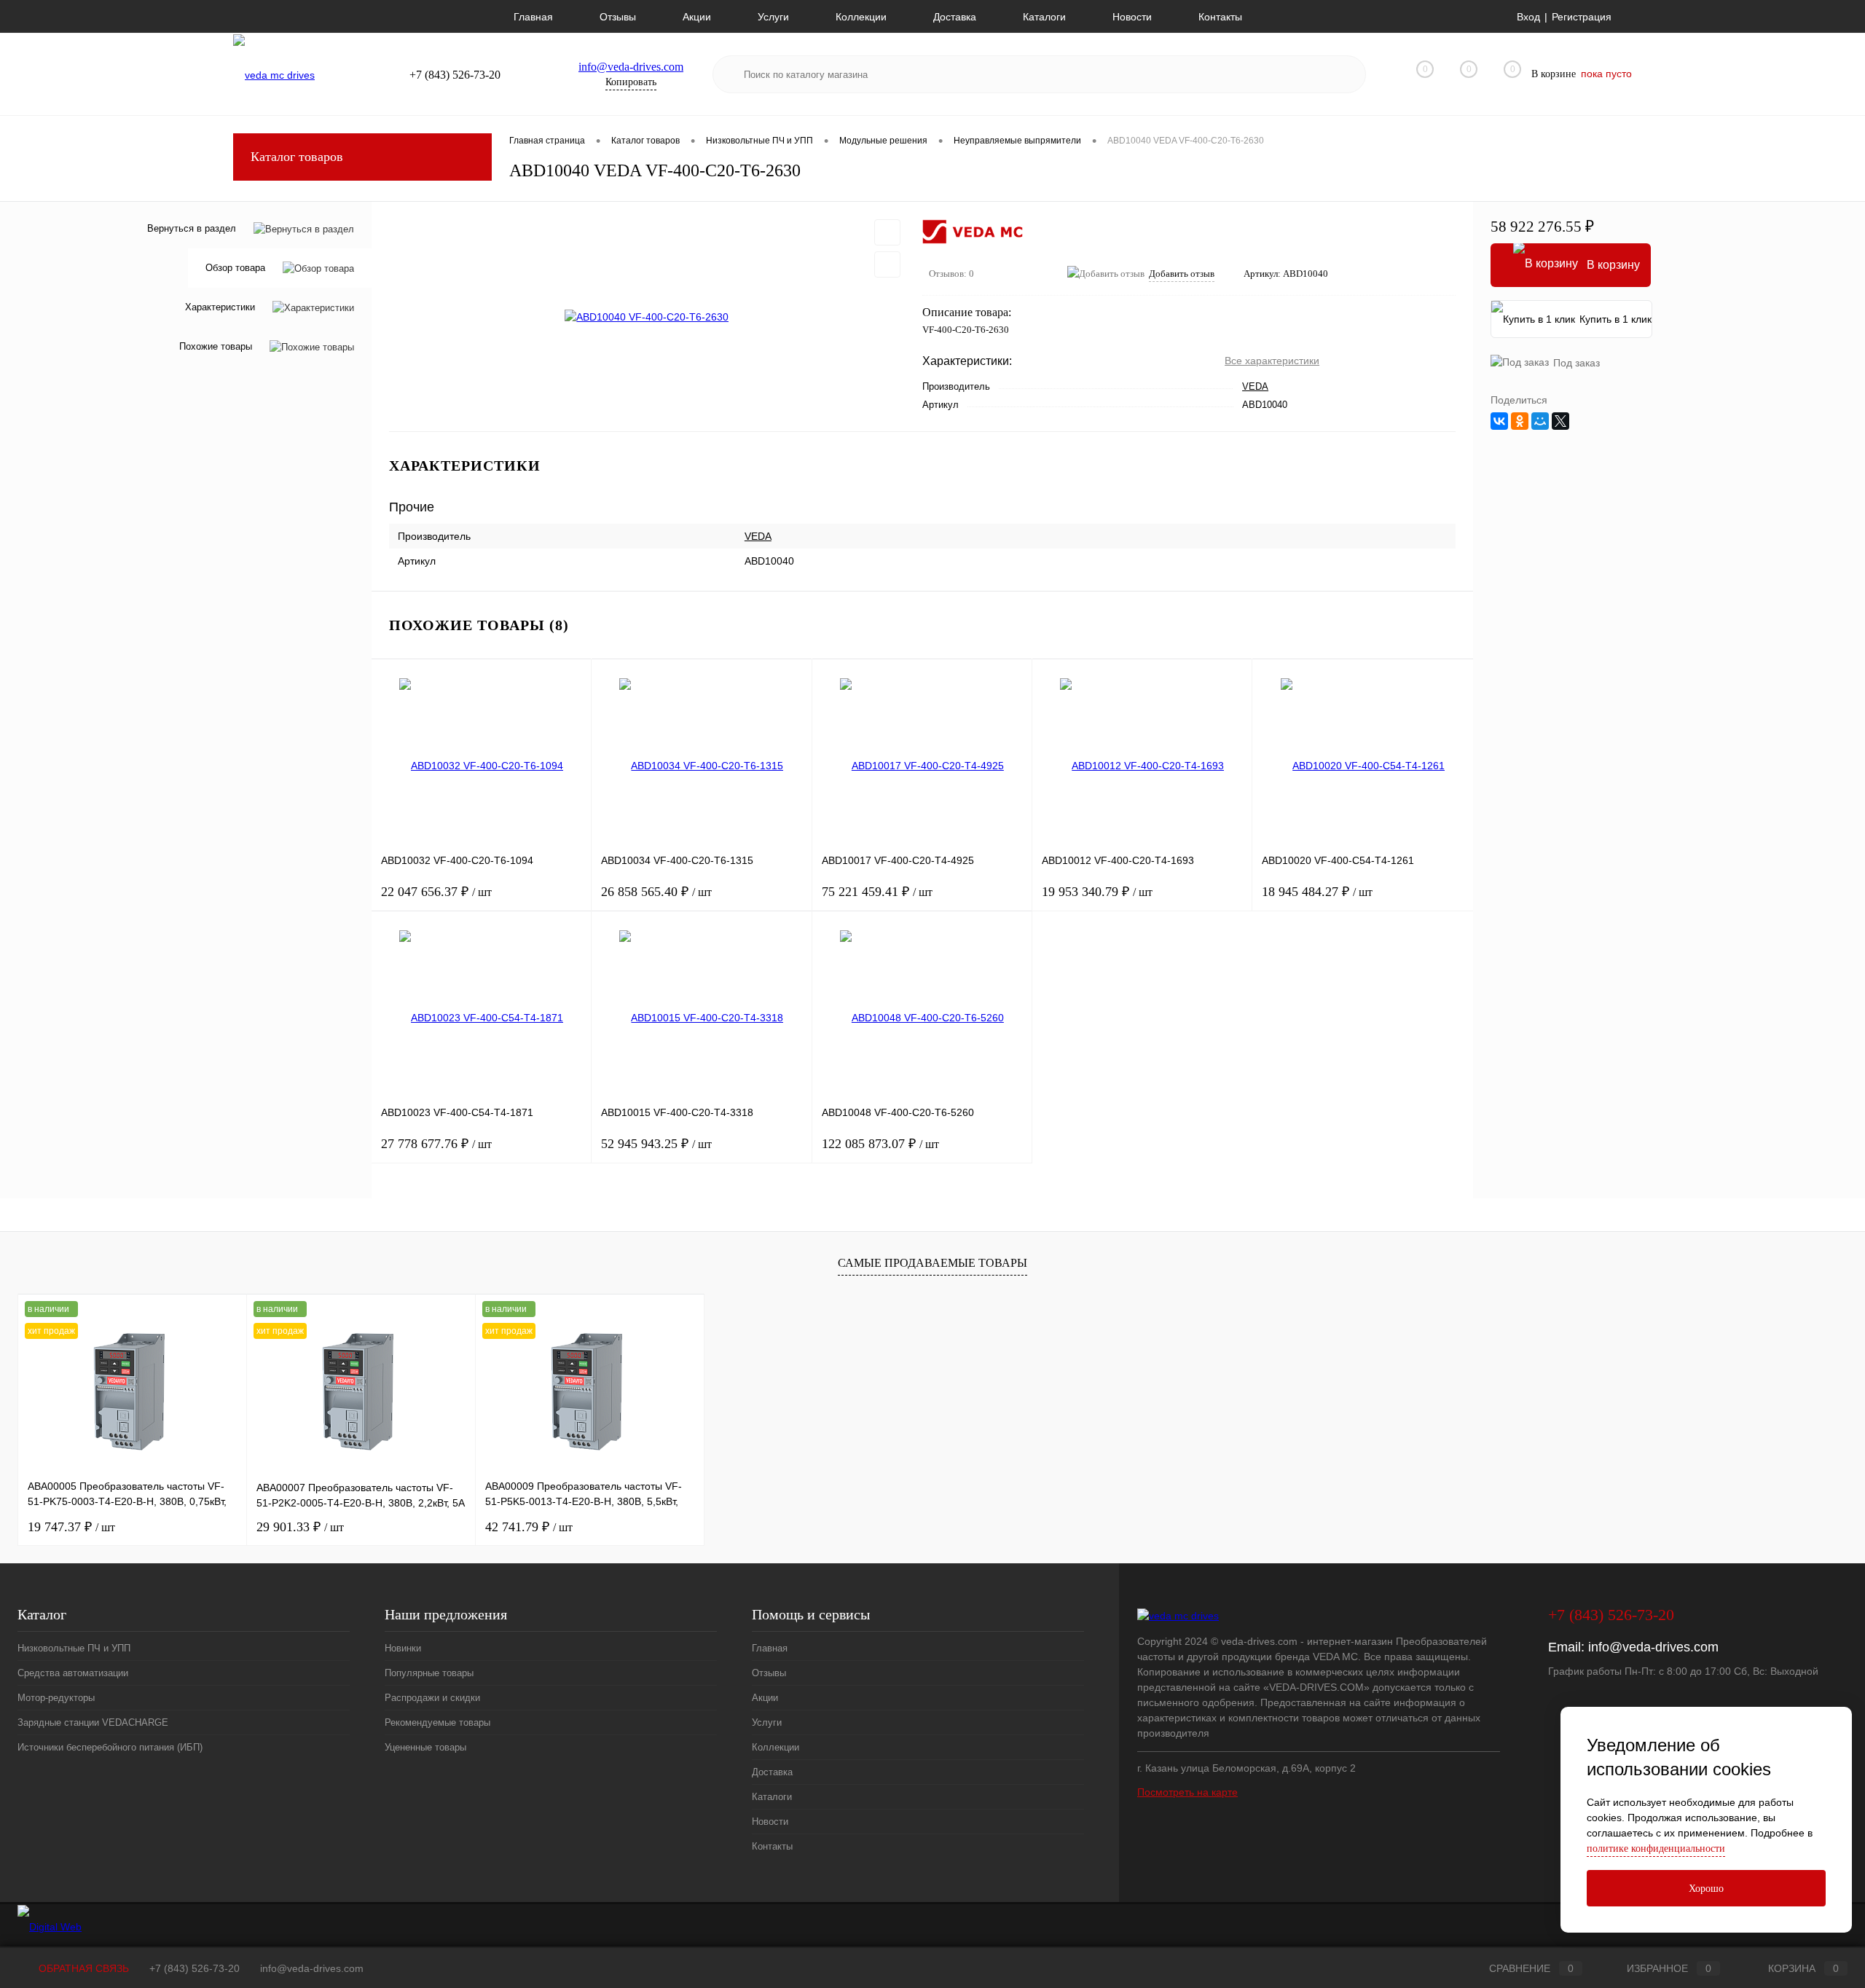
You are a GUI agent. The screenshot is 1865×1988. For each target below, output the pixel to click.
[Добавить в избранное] (887, 232)
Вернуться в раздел (192, 228)
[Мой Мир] (1540, 421)
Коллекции (861, 17)
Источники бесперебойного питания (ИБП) (110, 1747)
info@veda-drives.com (631, 67)
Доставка (955, 17)
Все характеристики (1272, 361)
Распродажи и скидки (432, 1698)
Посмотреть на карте (1187, 1792)
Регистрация (1582, 17)
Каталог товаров (297, 157)
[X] (1560, 421)
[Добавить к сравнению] (887, 264)
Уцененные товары (425, 1747)
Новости (1132, 17)
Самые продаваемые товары (932, 1263)
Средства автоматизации (73, 1673)
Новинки (403, 1648)
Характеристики (220, 308)
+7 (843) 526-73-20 (195, 1968)
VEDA (1255, 386)
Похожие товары (216, 347)
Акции (697, 17)
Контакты (1220, 17)
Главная (533, 17)
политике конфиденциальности (1656, 1848)
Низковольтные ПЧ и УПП (74, 1648)
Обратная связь (82, 1968)
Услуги (773, 17)
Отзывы (618, 17)
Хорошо (1706, 1889)
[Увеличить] (647, 317)
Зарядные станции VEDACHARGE (93, 1722)
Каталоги (1044, 17)
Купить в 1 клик (1615, 319)
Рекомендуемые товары (437, 1722)
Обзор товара (235, 268)
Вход (1528, 17)
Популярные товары (429, 1673)
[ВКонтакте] (1499, 421)
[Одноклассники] (1520, 421)
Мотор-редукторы (56, 1698)
